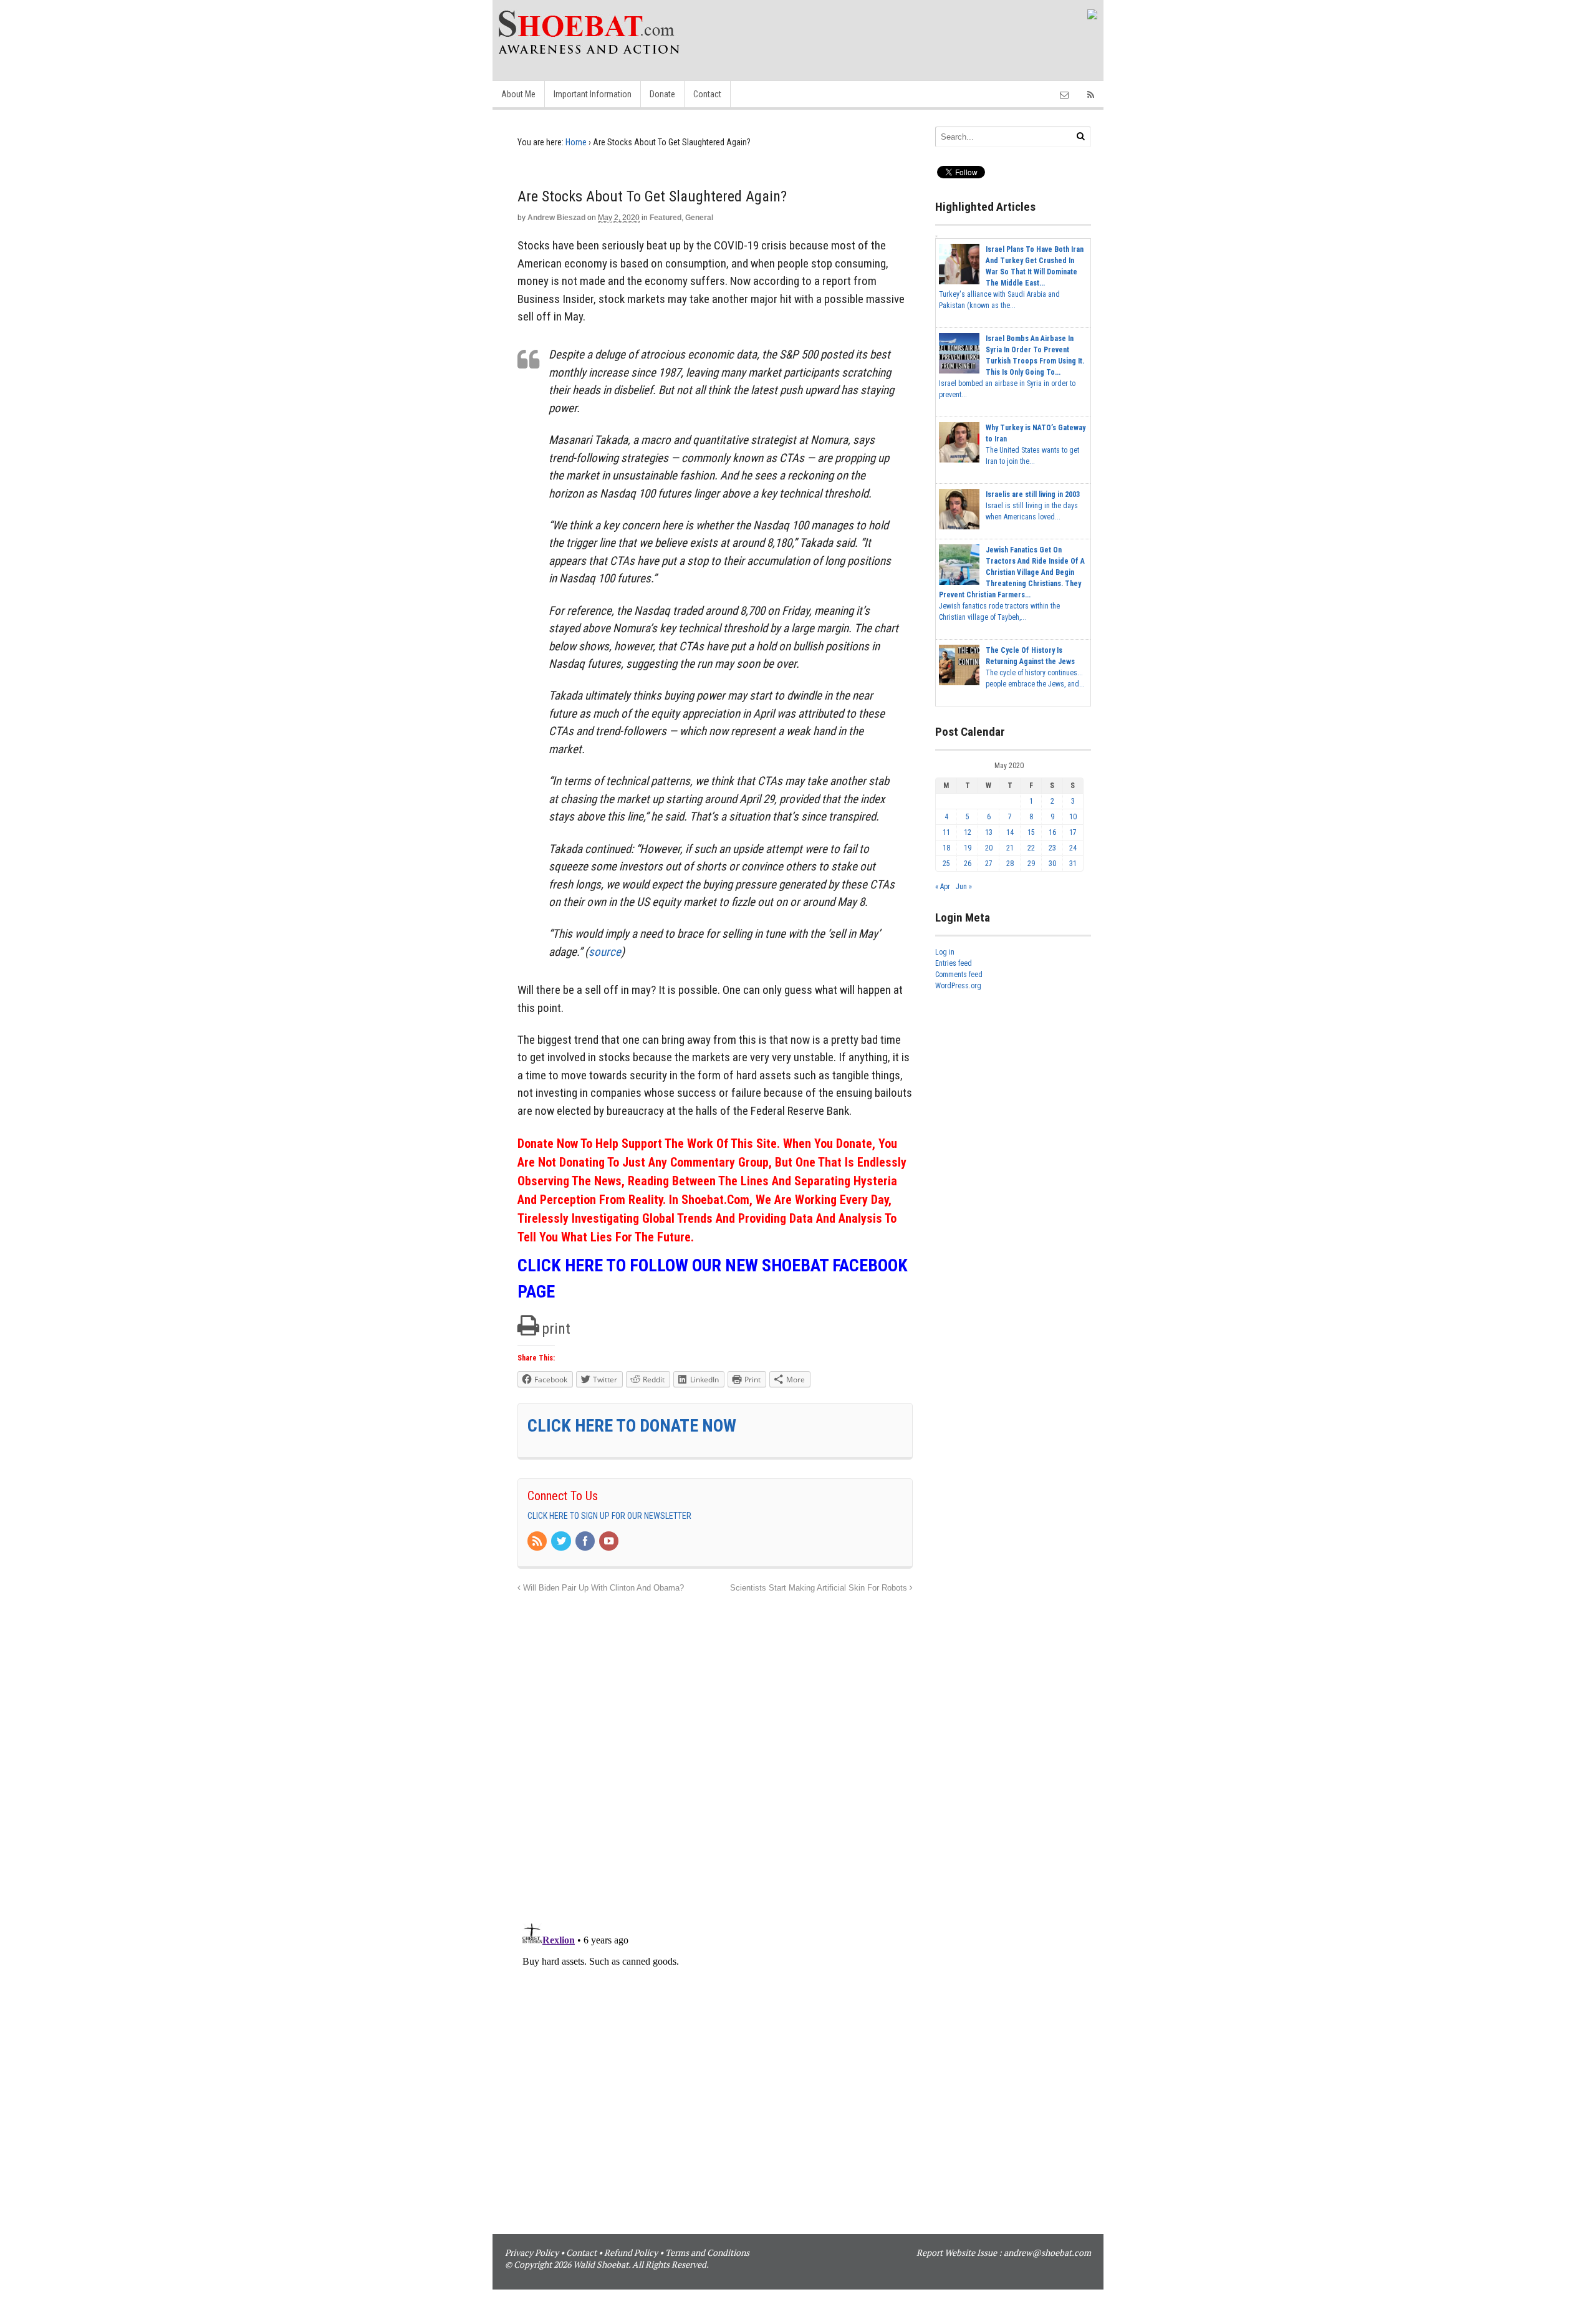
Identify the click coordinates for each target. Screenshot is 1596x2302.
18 (946, 848)
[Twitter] (562, 1542)
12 (968, 832)
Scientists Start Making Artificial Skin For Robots (820, 1588)
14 (1010, 832)
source (605, 952)
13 (989, 832)
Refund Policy (631, 2252)
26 (968, 864)
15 (1031, 832)
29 (1031, 864)
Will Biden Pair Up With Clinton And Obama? (602, 1588)
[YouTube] (610, 1542)
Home (576, 142)
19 (968, 848)
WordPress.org (958, 986)
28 (1010, 864)
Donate (662, 94)
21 (1010, 848)
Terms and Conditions (707, 2252)
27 (989, 864)
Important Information (593, 94)
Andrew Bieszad (556, 218)
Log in (945, 952)
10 (1073, 817)
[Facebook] (586, 1542)
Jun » (964, 887)
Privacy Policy (532, 2252)
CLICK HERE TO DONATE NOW (632, 1426)
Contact (707, 94)
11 (946, 832)
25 (946, 864)
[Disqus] (715, 1751)
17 (1073, 832)
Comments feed (959, 975)
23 (1052, 848)
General (699, 218)
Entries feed (954, 963)
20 (989, 848)
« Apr (943, 887)
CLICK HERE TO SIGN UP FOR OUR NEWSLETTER (609, 1516)
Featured (666, 218)
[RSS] (538, 1542)
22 (1031, 848)
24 (1073, 848)
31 (1073, 864)
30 (1052, 864)
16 (1052, 832)
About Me (518, 94)
